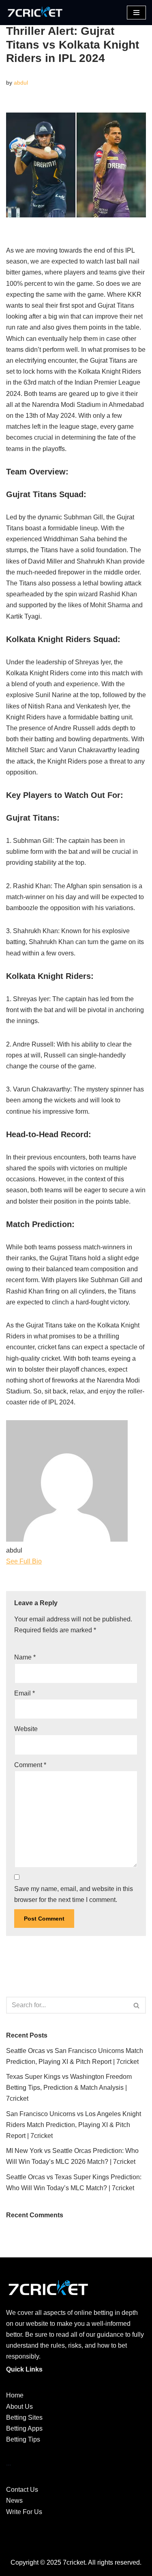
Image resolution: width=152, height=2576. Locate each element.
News (14, 2500)
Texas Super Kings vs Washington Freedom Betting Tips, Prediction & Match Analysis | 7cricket (69, 2088)
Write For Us (24, 2512)
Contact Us (22, 2490)
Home (15, 2395)
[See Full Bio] (47, 1561)
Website (26, 1729)
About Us (19, 2407)
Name (25, 1657)
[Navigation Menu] (136, 13)
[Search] (137, 2005)
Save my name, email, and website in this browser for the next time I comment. (74, 1894)
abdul (21, 83)
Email (25, 1693)
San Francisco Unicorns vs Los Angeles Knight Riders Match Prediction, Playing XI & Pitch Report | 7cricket (74, 2125)
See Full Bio (24, 1561)
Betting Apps (24, 2428)
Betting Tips (23, 2439)
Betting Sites (24, 2418)
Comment (30, 1765)
